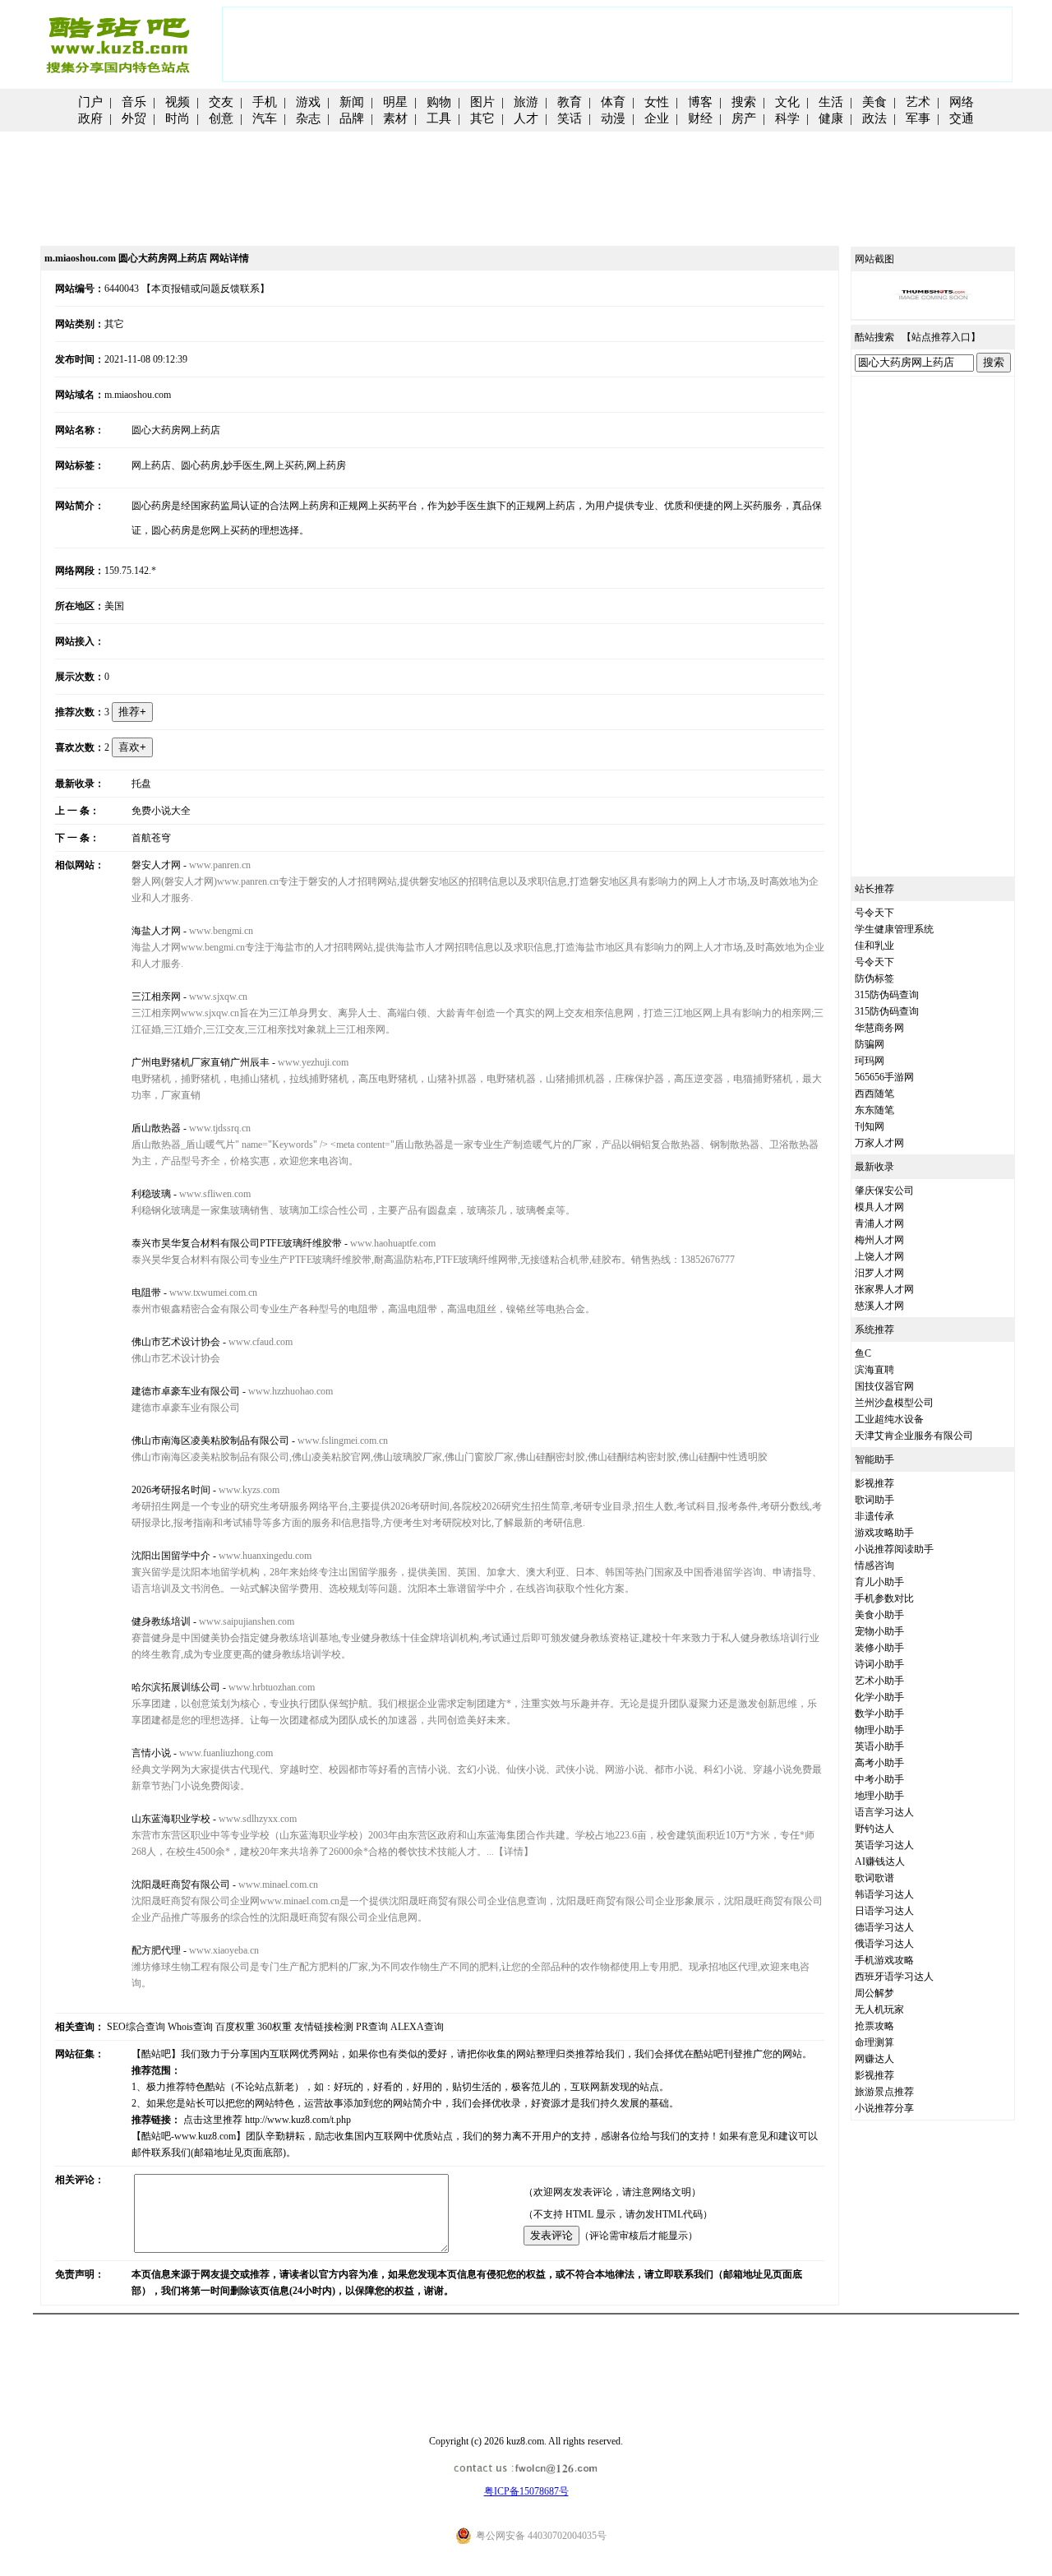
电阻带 (146, 1293)
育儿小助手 (879, 1582)
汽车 (265, 118)
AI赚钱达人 (880, 1861)
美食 (874, 102)
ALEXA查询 (417, 2027)
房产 (744, 118)
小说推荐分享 (884, 2108)
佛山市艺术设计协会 (176, 1342)
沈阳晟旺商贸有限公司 (181, 1885)
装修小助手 (879, 1648)
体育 (613, 102)
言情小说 (151, 1753)
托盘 (141, 784)
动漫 (613, 118)
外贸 (134, 118)
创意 (221, 118)
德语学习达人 (884, 1927)
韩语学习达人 (884, 1894)
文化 (787, 102)
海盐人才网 (156, 931)
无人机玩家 (879, 2009)
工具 (439, 118)
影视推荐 (874, 1483)
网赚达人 (874, 2059)
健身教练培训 (161, 1621)
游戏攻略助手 (884, 1533)
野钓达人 (874, 1829)
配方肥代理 (156, 1950)
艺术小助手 (879, 1681)
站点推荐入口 (941, 337)
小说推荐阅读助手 (894, 1549)
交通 (962, 118)
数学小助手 (879, 1713)
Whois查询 (190, 2027)
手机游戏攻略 (884, 1960)
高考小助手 (879, 1763)
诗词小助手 (879, 1664)
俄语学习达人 (884, 1944)
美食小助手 (879, 1615)
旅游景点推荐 (884, 2092)
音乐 (134, 102)
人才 (526, 118)
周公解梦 (874, 1993)
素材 (395, 118)
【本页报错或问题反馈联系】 (205, 289)
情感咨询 (874, 1565)
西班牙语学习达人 (894, 1977)
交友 (221, 102)
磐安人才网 (156, 865)
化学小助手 (879, 1697)
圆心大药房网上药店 (176, 430)
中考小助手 (879, 1779)
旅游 (526, 102)
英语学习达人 (884, 1845)
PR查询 (372, 2027)
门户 (90, 102)
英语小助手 (879, 1746)
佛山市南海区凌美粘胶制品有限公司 (210, 1441)
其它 (482, 118)
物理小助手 (879, 1730)
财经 (700, 118)
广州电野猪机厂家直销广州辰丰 (201, 1062)
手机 (265, 102)
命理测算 (874, 2042)
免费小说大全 (161, 811)
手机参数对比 (884, 1598)
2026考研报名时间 (171, 1490)
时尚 (178, 118)
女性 (657, 102)
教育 (570, 102)
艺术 (918, 102)
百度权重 (235, 2027)
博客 (700, 102)
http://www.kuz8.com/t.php (298, 2120)
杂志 (308, 118)
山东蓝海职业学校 (171, 1819)
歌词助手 (874, 1500)
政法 (874, 118)
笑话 (570, 118)
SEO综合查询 (136, 2027)
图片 (482, 102)
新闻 (352, 102)
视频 (178, 102)
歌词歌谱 (874, 1878)
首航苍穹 (151, 838)
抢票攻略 (874, 2026)
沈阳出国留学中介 (171, 1556)
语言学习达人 (884, 1812)
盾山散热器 (156, 1128)
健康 (831, 118)
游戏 (308, 102)
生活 (831, 102)
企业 (657, 118)
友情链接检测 (324, 2027)
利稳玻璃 (151, 1194)
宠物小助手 (879, 1631)
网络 (962, 102)
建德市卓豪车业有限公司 (186, 1391)
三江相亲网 (156, 997)
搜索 (744, 102)
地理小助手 (879, 1796)
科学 (787, 118)
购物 (439, 102)
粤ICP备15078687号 (526, 2491)
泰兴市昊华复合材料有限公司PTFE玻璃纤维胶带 (237, 1243)
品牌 (352, 118)
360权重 (275, 2027)
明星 (395, 102)
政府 (90, 118)
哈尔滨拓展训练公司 (176, 1687)
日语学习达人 (884, 1911)
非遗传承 (874, 1516)
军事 (918, 118)
